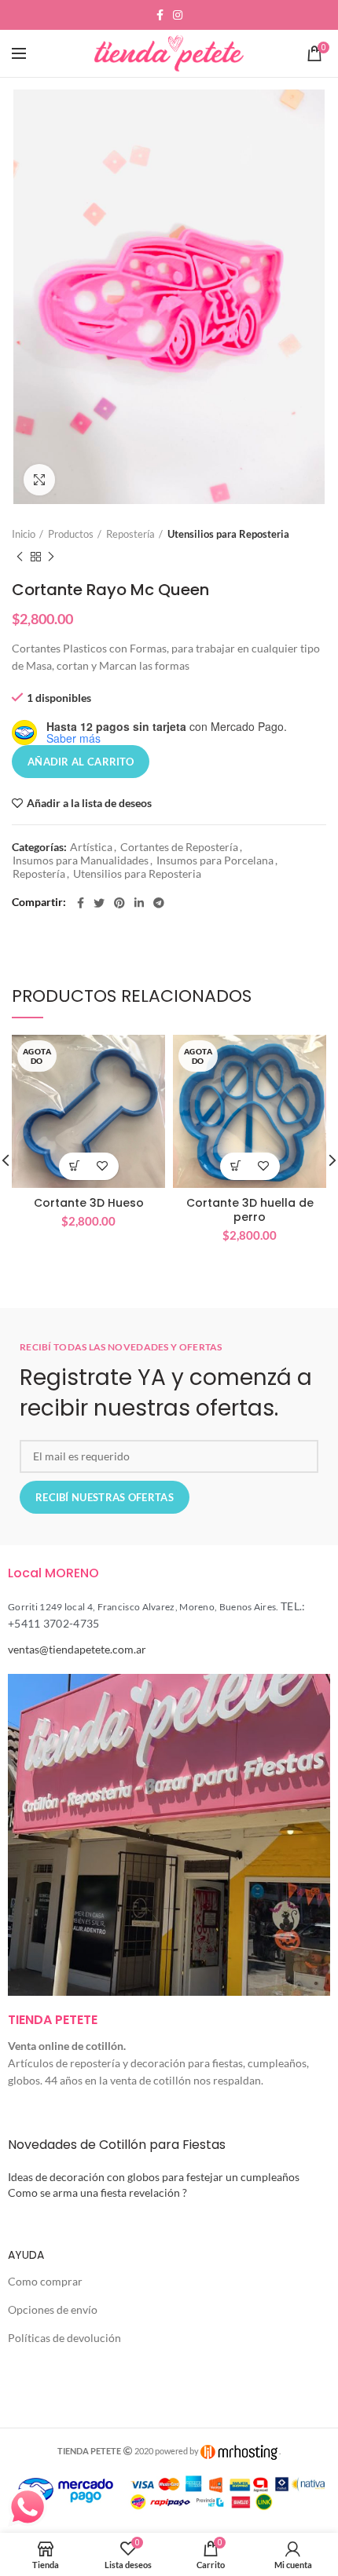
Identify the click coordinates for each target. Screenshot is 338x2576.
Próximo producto (51, 557)
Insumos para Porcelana (215, 860)
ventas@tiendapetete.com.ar (77, 1649)
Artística (91, 847)
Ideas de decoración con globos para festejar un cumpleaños (154, 2177)
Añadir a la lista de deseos (89, 803)
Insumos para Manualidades (81, 860)
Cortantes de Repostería (179, 847)
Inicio (24, 534)
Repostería (130, 534)
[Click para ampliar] (39, 480)
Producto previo (20, 557)
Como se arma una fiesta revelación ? (97, 2192)
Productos (71, 534)
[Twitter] (99, 903)
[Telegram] (159, 903)
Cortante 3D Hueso (89, 1203)
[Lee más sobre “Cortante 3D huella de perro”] (236, 1166)
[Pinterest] (119, 903)
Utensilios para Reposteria (228, 534)
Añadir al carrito (81, 762)
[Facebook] (160, 15)
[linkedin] (139, 903)
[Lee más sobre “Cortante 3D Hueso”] (75, 1166)
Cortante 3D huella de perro (250, 1210)
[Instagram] (178, 15)
